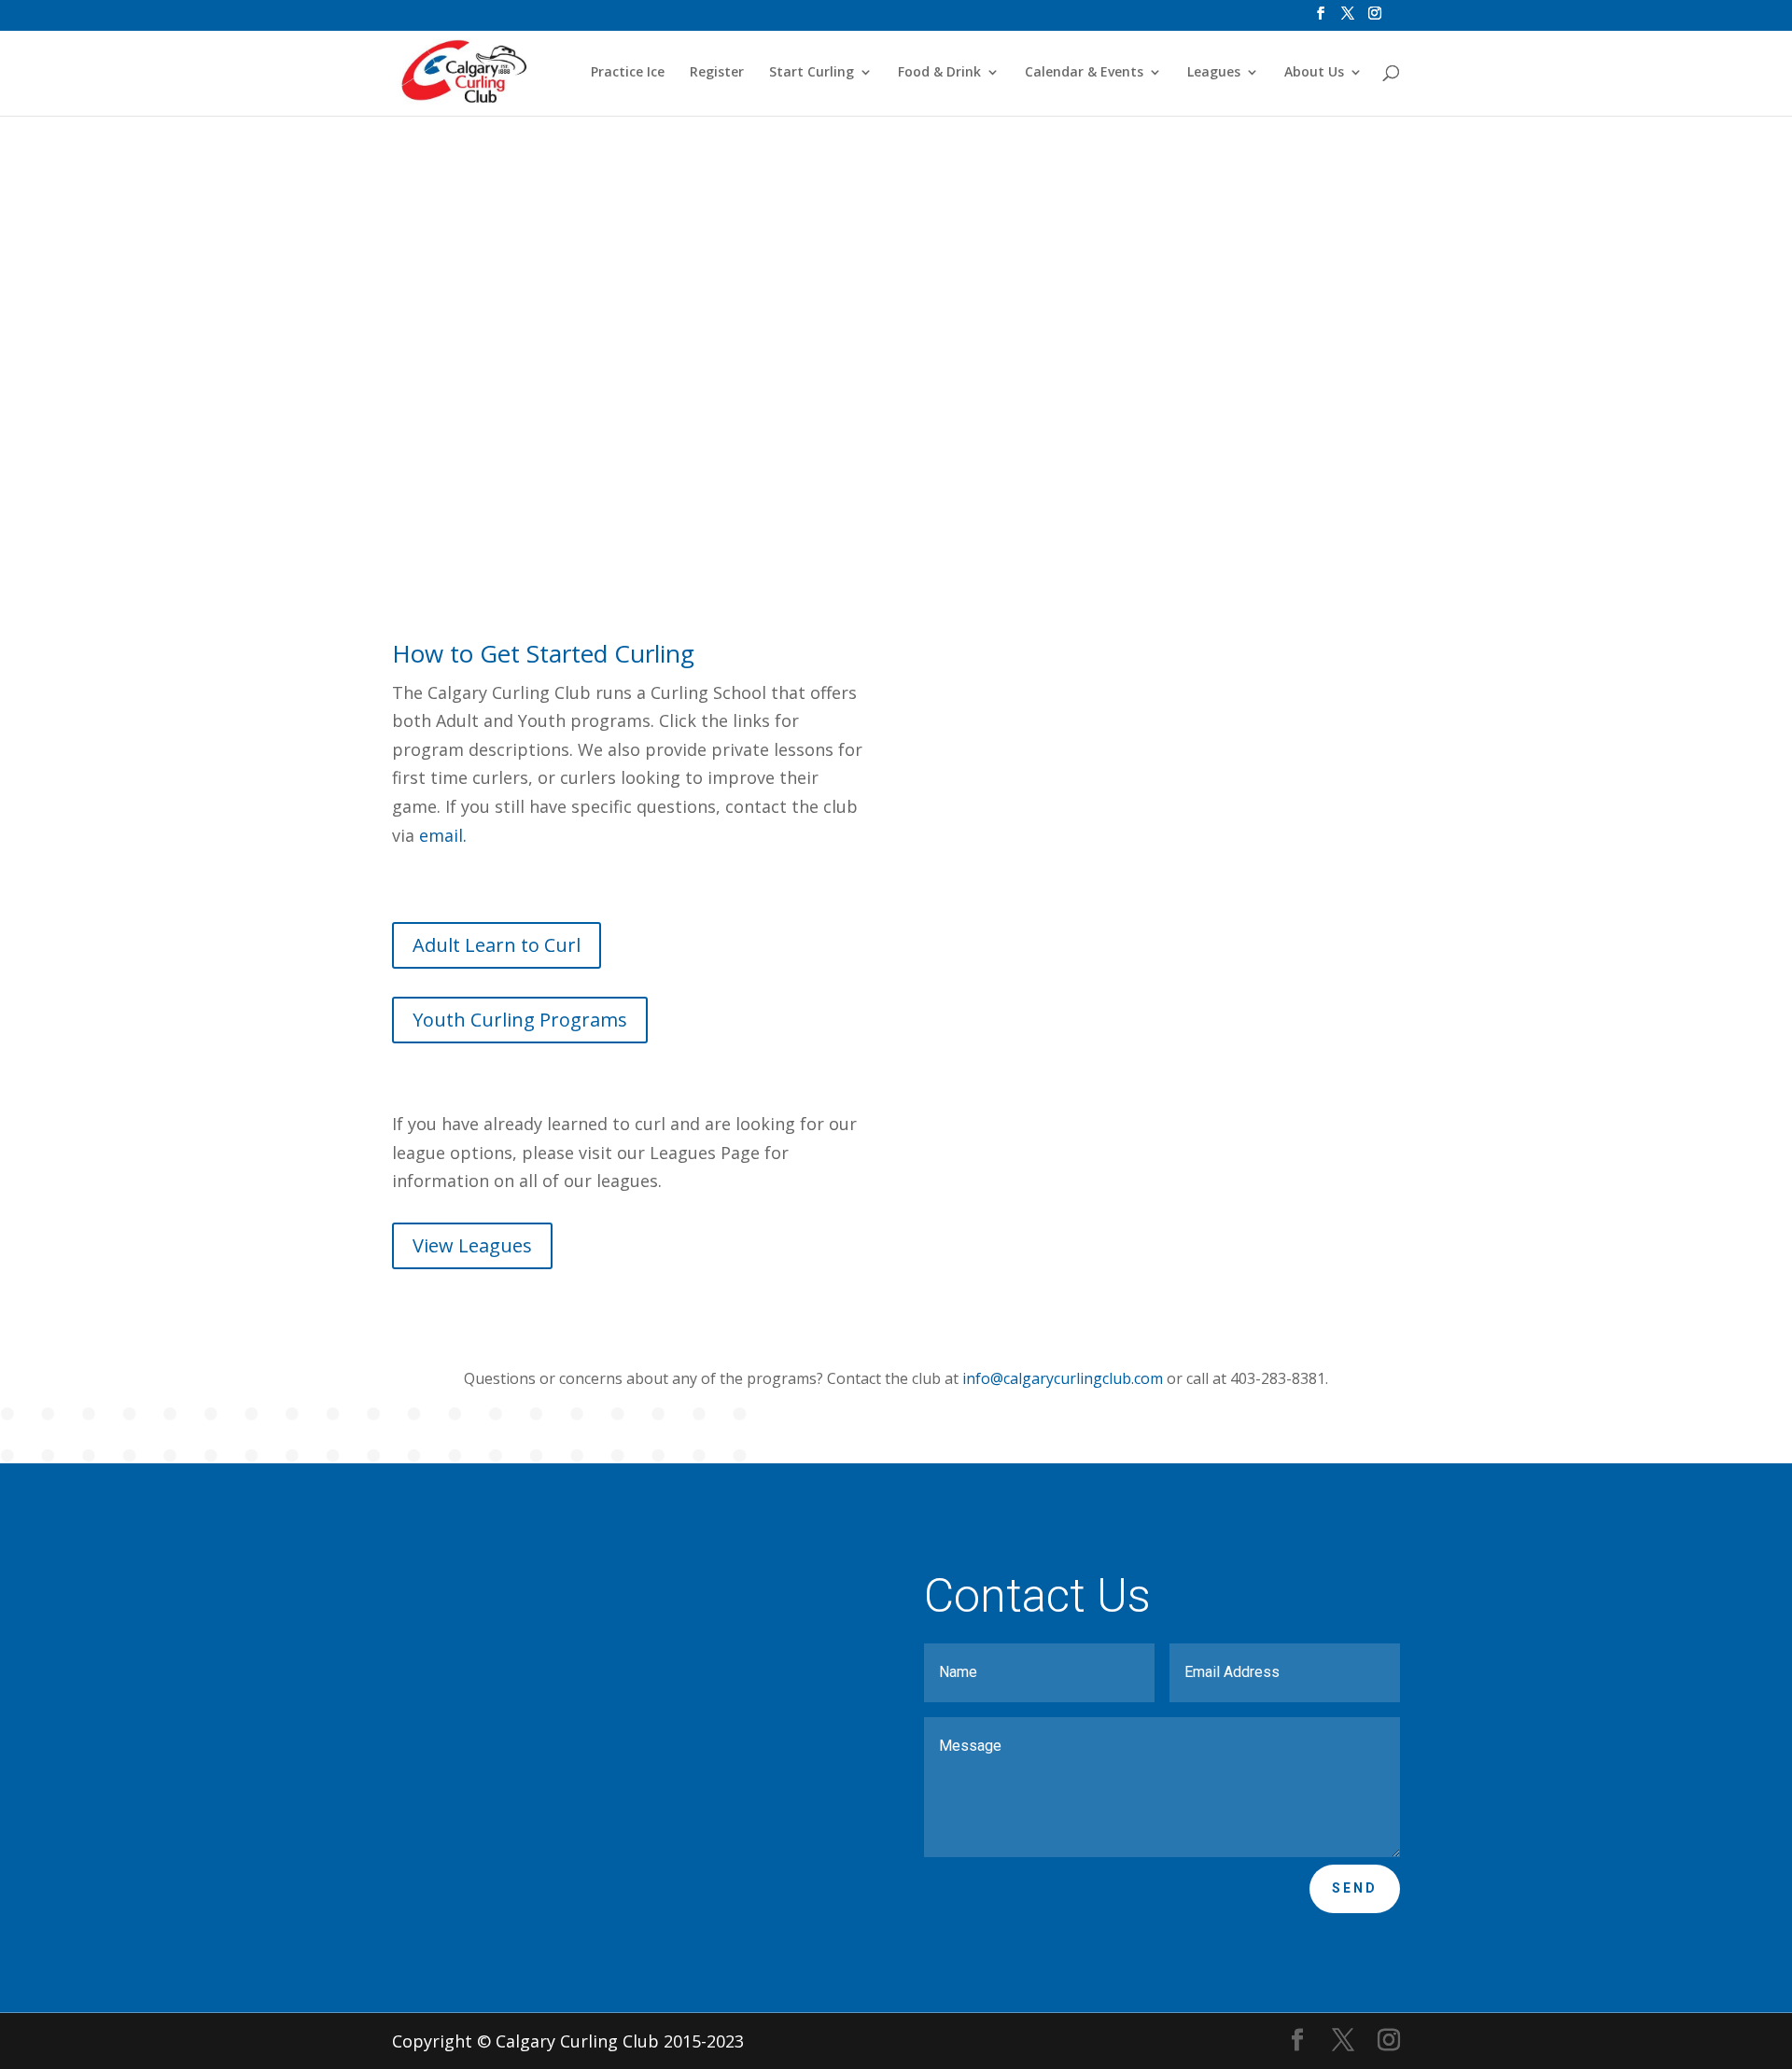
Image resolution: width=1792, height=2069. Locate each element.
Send (1355, 1888)
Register (717, 73)
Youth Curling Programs (792, 420)
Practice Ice (628, 73)
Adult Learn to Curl (513, 420)
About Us (1314, 73)
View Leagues (472, 1245)
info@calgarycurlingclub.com (1063, 1378)
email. (445, 835)
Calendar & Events (1084, 73)
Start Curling (812, 73)
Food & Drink (939, 73)
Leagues (1214, 73)
